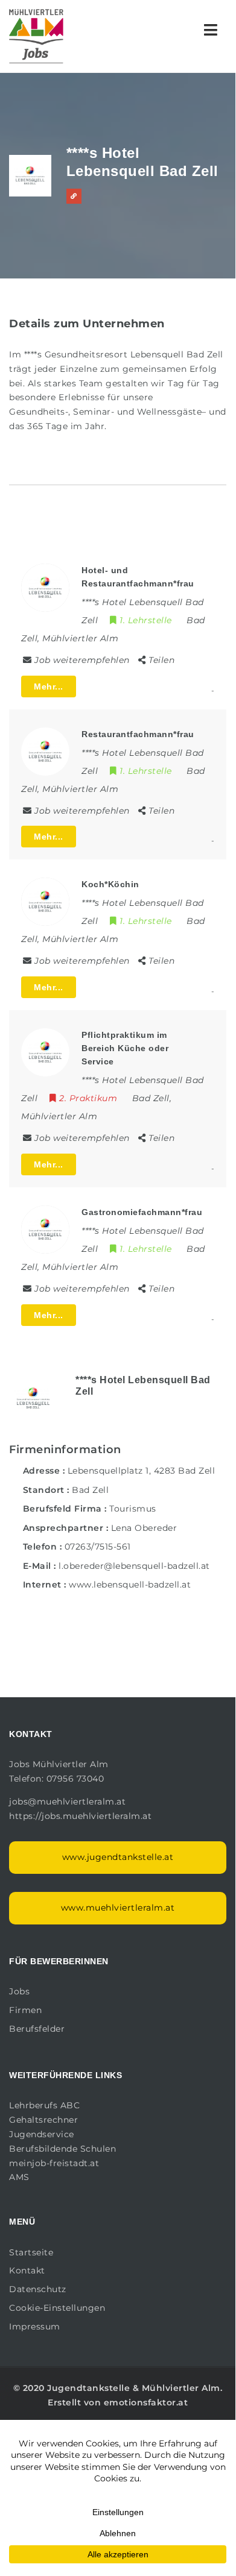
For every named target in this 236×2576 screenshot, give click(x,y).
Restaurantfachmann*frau (138, 734)
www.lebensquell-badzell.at (130, 1585)
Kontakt (27, 2270)
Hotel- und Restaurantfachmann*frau (138, 577)
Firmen (25, 2010)
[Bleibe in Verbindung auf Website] (74, 196)
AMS (19, 2177)
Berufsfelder (37, 2029)
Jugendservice (42, 2134)
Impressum (35, 2326)
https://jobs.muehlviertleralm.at (82, 1816)
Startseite (31, 2252)
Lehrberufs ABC (44, 2105)
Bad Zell (90, 1490)
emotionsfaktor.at (146, 2402)
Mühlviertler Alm (181, 2388)
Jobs (19, 1991)
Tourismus (133, 1509)
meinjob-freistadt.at (54, 2163)
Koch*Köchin (110, 884)
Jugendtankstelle (88, 2388)
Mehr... (49, 686)
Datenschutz (38, 2289)
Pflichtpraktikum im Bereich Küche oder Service (125, 1048)
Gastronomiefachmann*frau (142, 1212)
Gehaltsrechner (43, 2120)
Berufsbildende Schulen (62, 2149)
